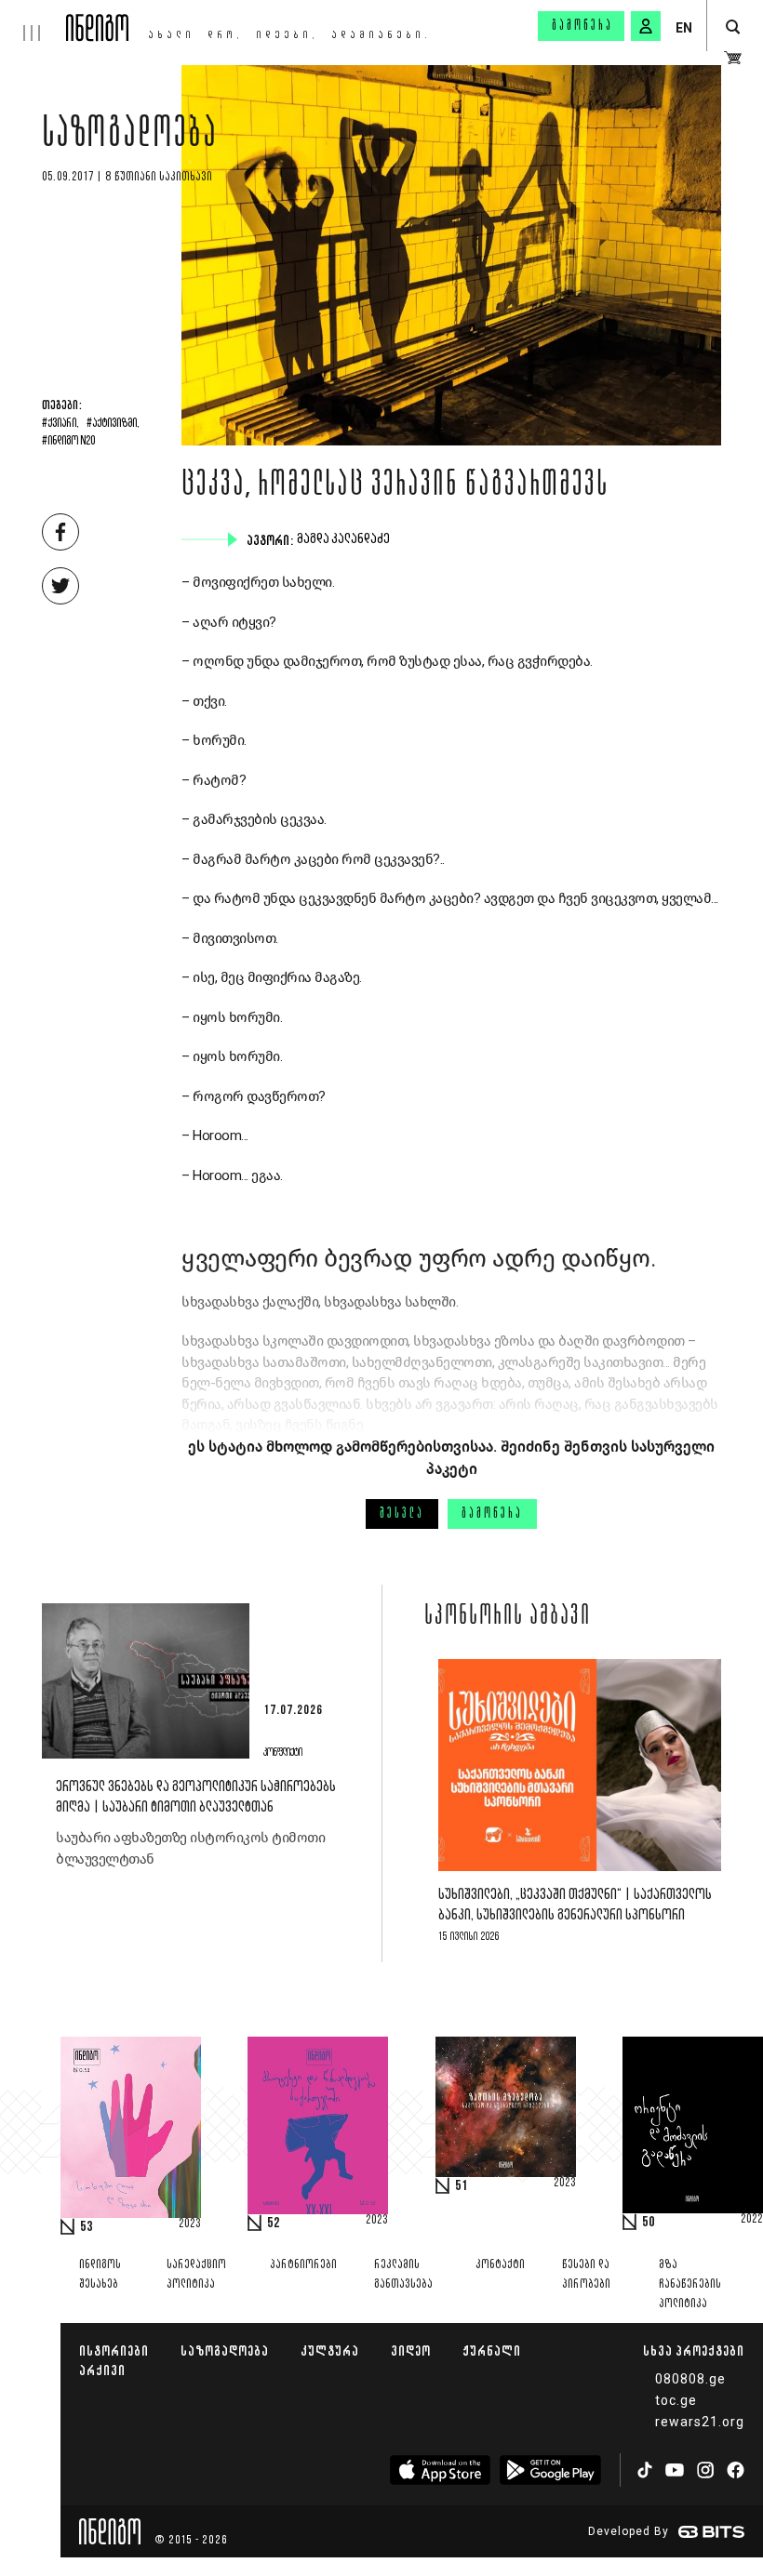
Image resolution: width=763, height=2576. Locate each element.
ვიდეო (411, 2350)
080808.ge (690, 2379)
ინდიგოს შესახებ (100, 2275)
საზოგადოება (130, 137)
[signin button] (646, 26)
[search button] (733, 27)
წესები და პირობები (586, 2275)
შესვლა (402, 1514)
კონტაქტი (500, 2265)
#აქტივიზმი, (113, 424)
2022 (752, 2220)
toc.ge (676, 2400)
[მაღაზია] (733, 58)
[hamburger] (33, 20)
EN (684, 28)
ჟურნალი (492, 2350)
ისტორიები (114, 2350)
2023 (190, 2224)
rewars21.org (700, 2422)
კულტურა (330, 2350)
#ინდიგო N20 (68, 442)
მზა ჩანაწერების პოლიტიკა (690, 2284)
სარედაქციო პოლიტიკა (196, 2275)
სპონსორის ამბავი (508, 1617)
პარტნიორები (303, 2265)
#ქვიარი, (60, 424)
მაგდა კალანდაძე (345, 539)
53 (87, 2227)
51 (462, 2186)
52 (274, 2224)
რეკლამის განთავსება (403, 2275)
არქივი (102, 2370)
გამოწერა (582, 26)
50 (649, 2223)
